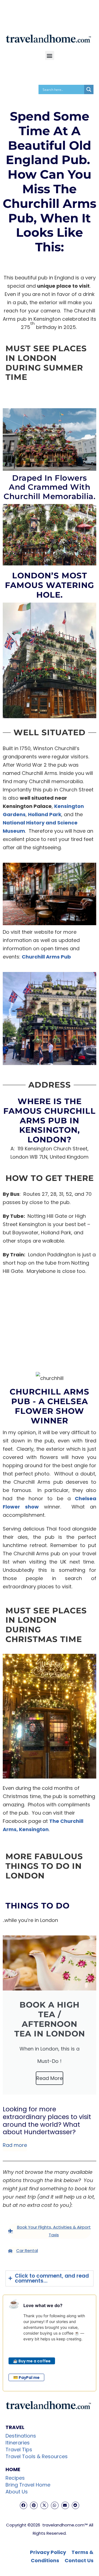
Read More (50, 2078)
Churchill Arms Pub (46, 957)
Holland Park (45, 814)
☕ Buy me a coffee (32, 2361)
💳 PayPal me (26, 2378)
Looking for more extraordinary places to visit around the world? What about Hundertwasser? (47, 2121)
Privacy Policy (48, 2552)
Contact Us (79, 2560)
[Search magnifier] (89, 89)
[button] (50, 55)
